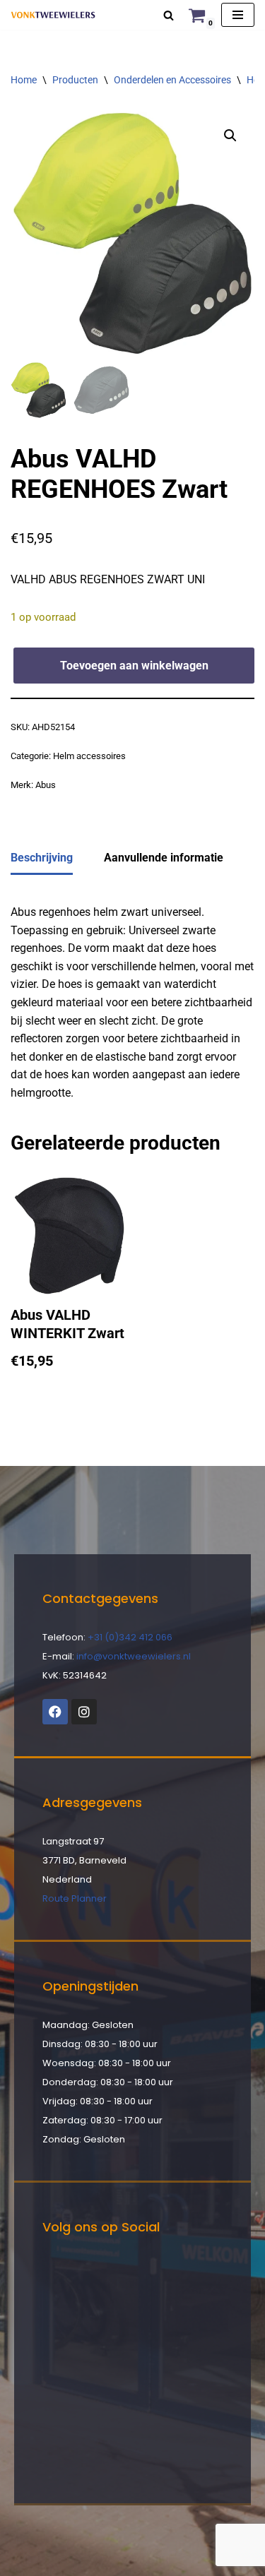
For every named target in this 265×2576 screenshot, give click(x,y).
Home (24, 80)
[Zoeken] (169, 15)
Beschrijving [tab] (42, 858)
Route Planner (75, 1898)
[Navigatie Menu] (238, 15)
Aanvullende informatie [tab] (164, 858)
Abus (46, 785)
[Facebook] (55, 1712)
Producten (75, 80)
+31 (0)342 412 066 (130, 1637)
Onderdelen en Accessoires (172, 80)
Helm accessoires (89, 756)
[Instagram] (84, 1712)
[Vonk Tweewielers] (53, 15)
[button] (230, 136)
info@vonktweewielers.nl (134, 1656)
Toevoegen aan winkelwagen (134, 666)
